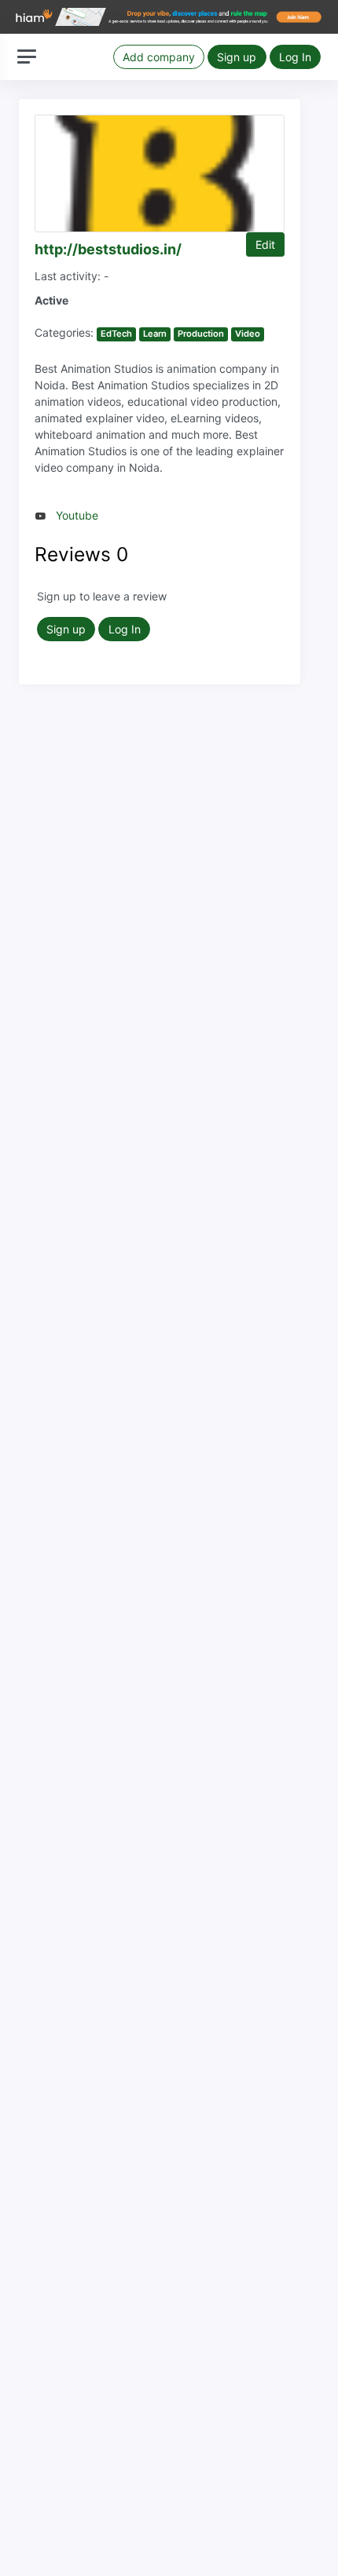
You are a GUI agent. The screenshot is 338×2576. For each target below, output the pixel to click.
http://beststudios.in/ (108, 249)
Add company (159, 57)
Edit (265, 244)
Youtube (77, 515)
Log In (295, 57)
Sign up (237, 57)
